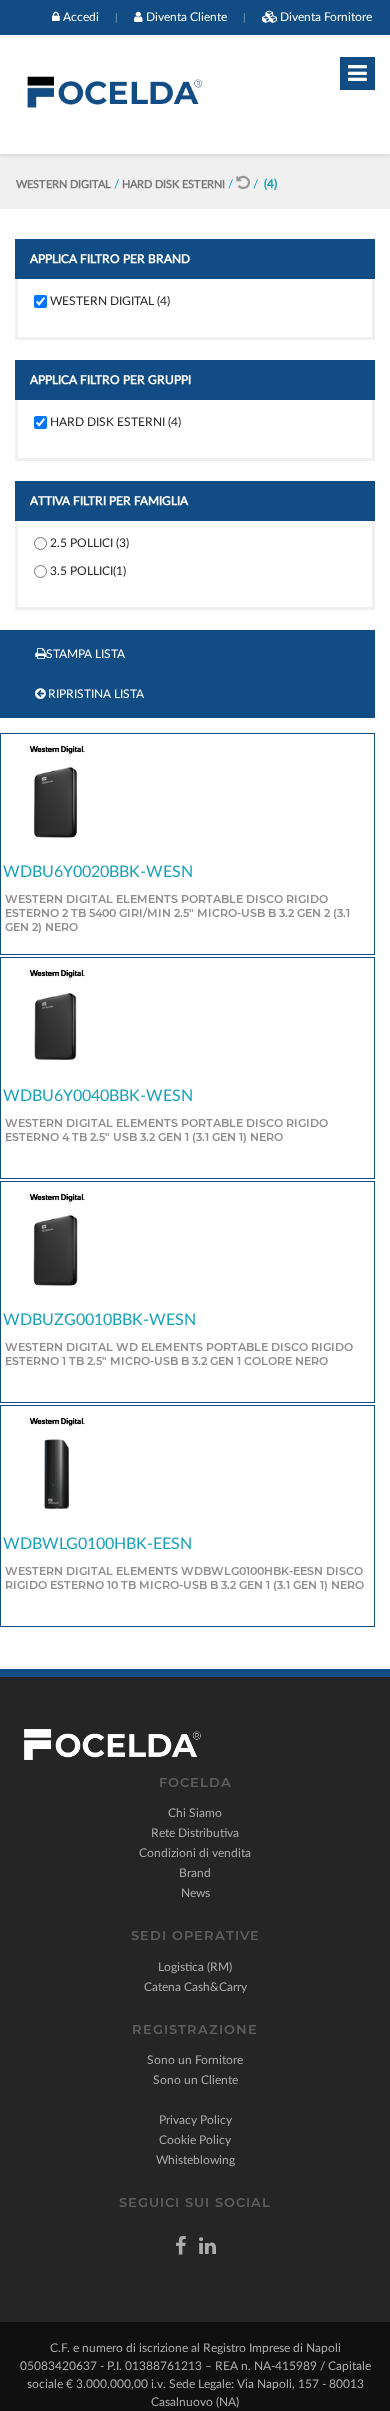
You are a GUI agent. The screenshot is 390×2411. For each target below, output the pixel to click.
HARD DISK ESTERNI (175, 184)
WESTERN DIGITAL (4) (110, 301)
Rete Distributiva (195, 1833)
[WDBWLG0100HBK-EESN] (55, 1474)
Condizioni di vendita (195, 1853)
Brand (195, 1873)
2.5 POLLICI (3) (89, 543)
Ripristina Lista (94, 694)
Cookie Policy (195, 2140)
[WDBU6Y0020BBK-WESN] (55, 801)
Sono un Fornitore (195, 2060)
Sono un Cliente (195, 2080)
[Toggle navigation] (357, 73)
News (195, 1893)
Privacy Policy (195, 2120)
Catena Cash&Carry (195, 1987)
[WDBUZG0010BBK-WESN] (55, 1249)
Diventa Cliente (186, 17)
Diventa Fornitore (326, 17)
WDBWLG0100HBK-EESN (97, 1544)
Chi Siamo (195, 1813)
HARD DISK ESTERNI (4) (115, 422)
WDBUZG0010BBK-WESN (99, 1320)
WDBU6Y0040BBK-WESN (98, 1096)
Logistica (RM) (195, 1967)
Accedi (81, 17)
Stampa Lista (85, 654)
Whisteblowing (195, 2160)
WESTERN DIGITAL (65, 184)
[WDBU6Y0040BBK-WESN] (55, 1025)
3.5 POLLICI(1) (88, 571)
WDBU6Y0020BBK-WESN (98, 872)
